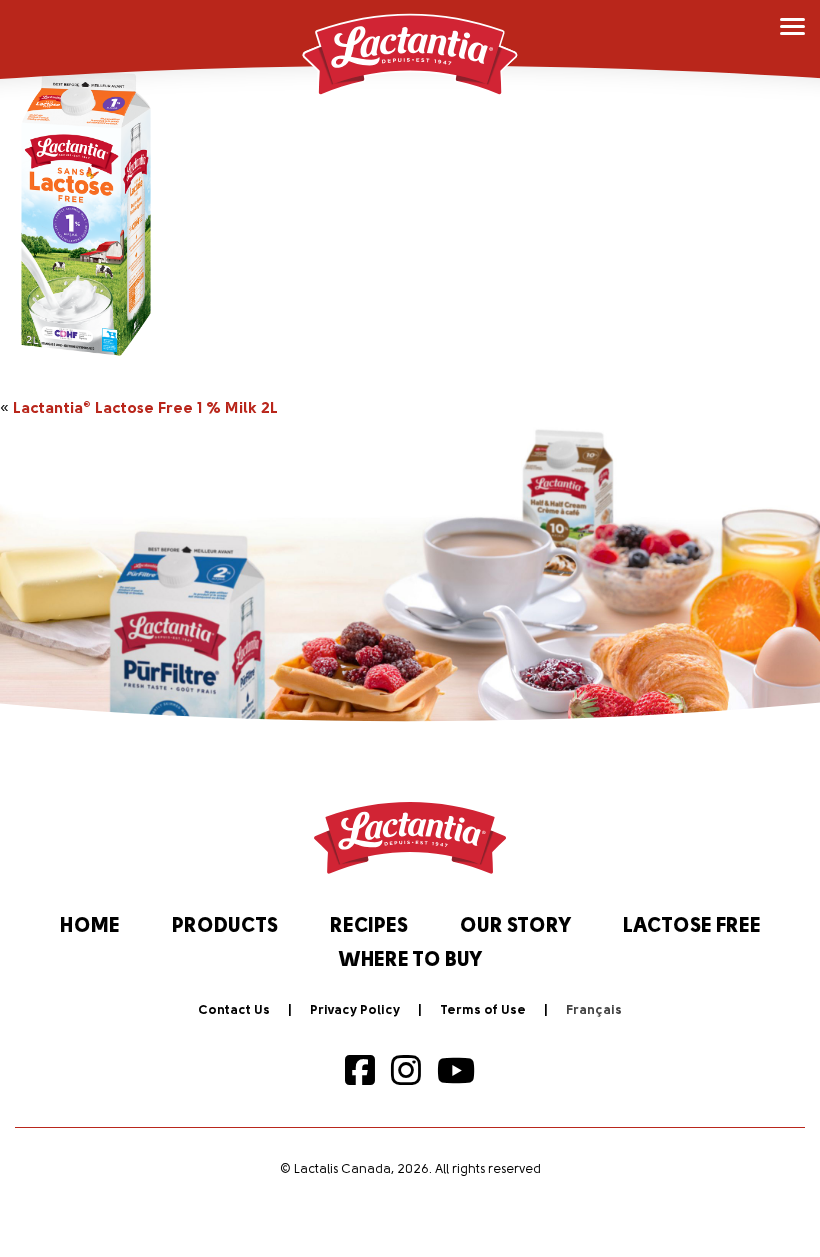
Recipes (369, 927)
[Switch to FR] (594, 1011)
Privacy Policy (355, 1010)
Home (90, 927)
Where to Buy (410, 961)
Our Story (515, 927)
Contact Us (234, 1010)
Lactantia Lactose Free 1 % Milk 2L (145, 409)
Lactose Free (692, 927)
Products (225, 927)
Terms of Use (483, 1010)
